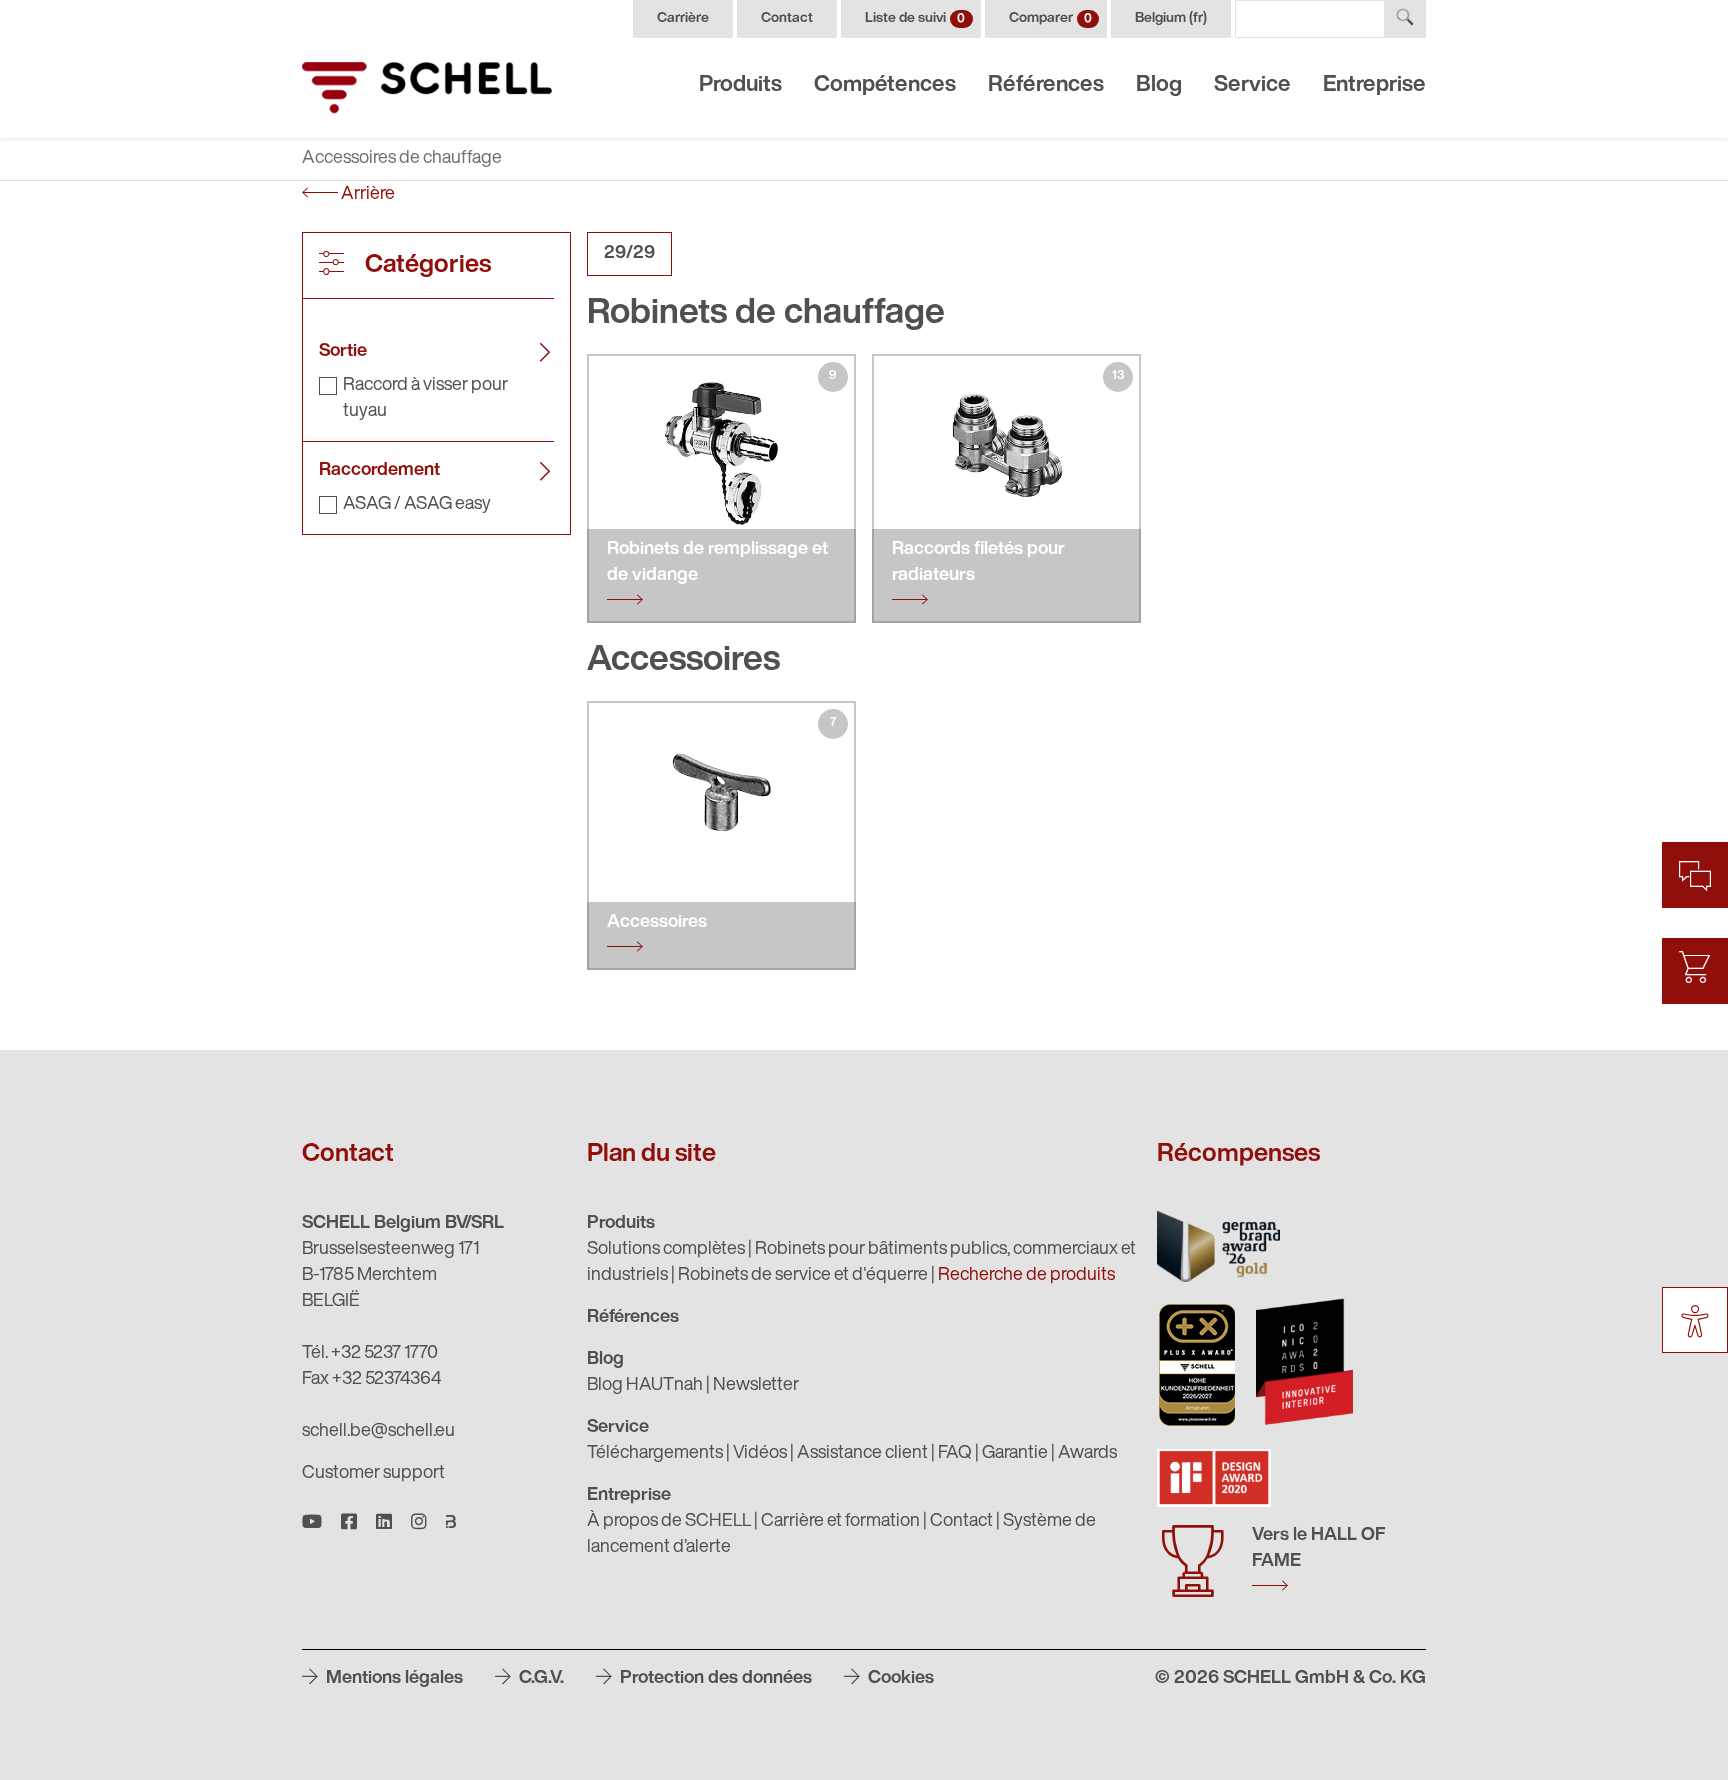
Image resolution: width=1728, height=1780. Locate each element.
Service (1252, 85)
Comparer (1050, 18)
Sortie (343, 352)
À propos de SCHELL (669, 1522)
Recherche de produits (1026, 1276)
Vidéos (760, 1454)
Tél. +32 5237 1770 (370, 1354)
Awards (1087, 1454)
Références (1046, 85)
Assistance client (862, 1454)
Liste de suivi (915, 18)
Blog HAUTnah (645, 1386)
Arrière (366, 195)
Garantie (1015, 1454)
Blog (1159, 85)
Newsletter (756, 1386)
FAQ (955, 1454)
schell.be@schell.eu (378, 1432)
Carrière (683, 18)
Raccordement (379, 471)
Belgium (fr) (1171, 18)
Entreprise (1374, 85)
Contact (787, 18)
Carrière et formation (840, 1522)
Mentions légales (392, 1679)
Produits (740, 85)
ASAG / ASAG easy (417, 505)
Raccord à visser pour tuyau (425, 399)
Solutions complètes (666, 1250)
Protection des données (714, 1679)
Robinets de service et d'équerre (803, 1276)
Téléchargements (655, 1454)
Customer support (373, 1474)
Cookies (899, 1679)
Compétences (885, 85)
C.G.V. (539, 1679)
